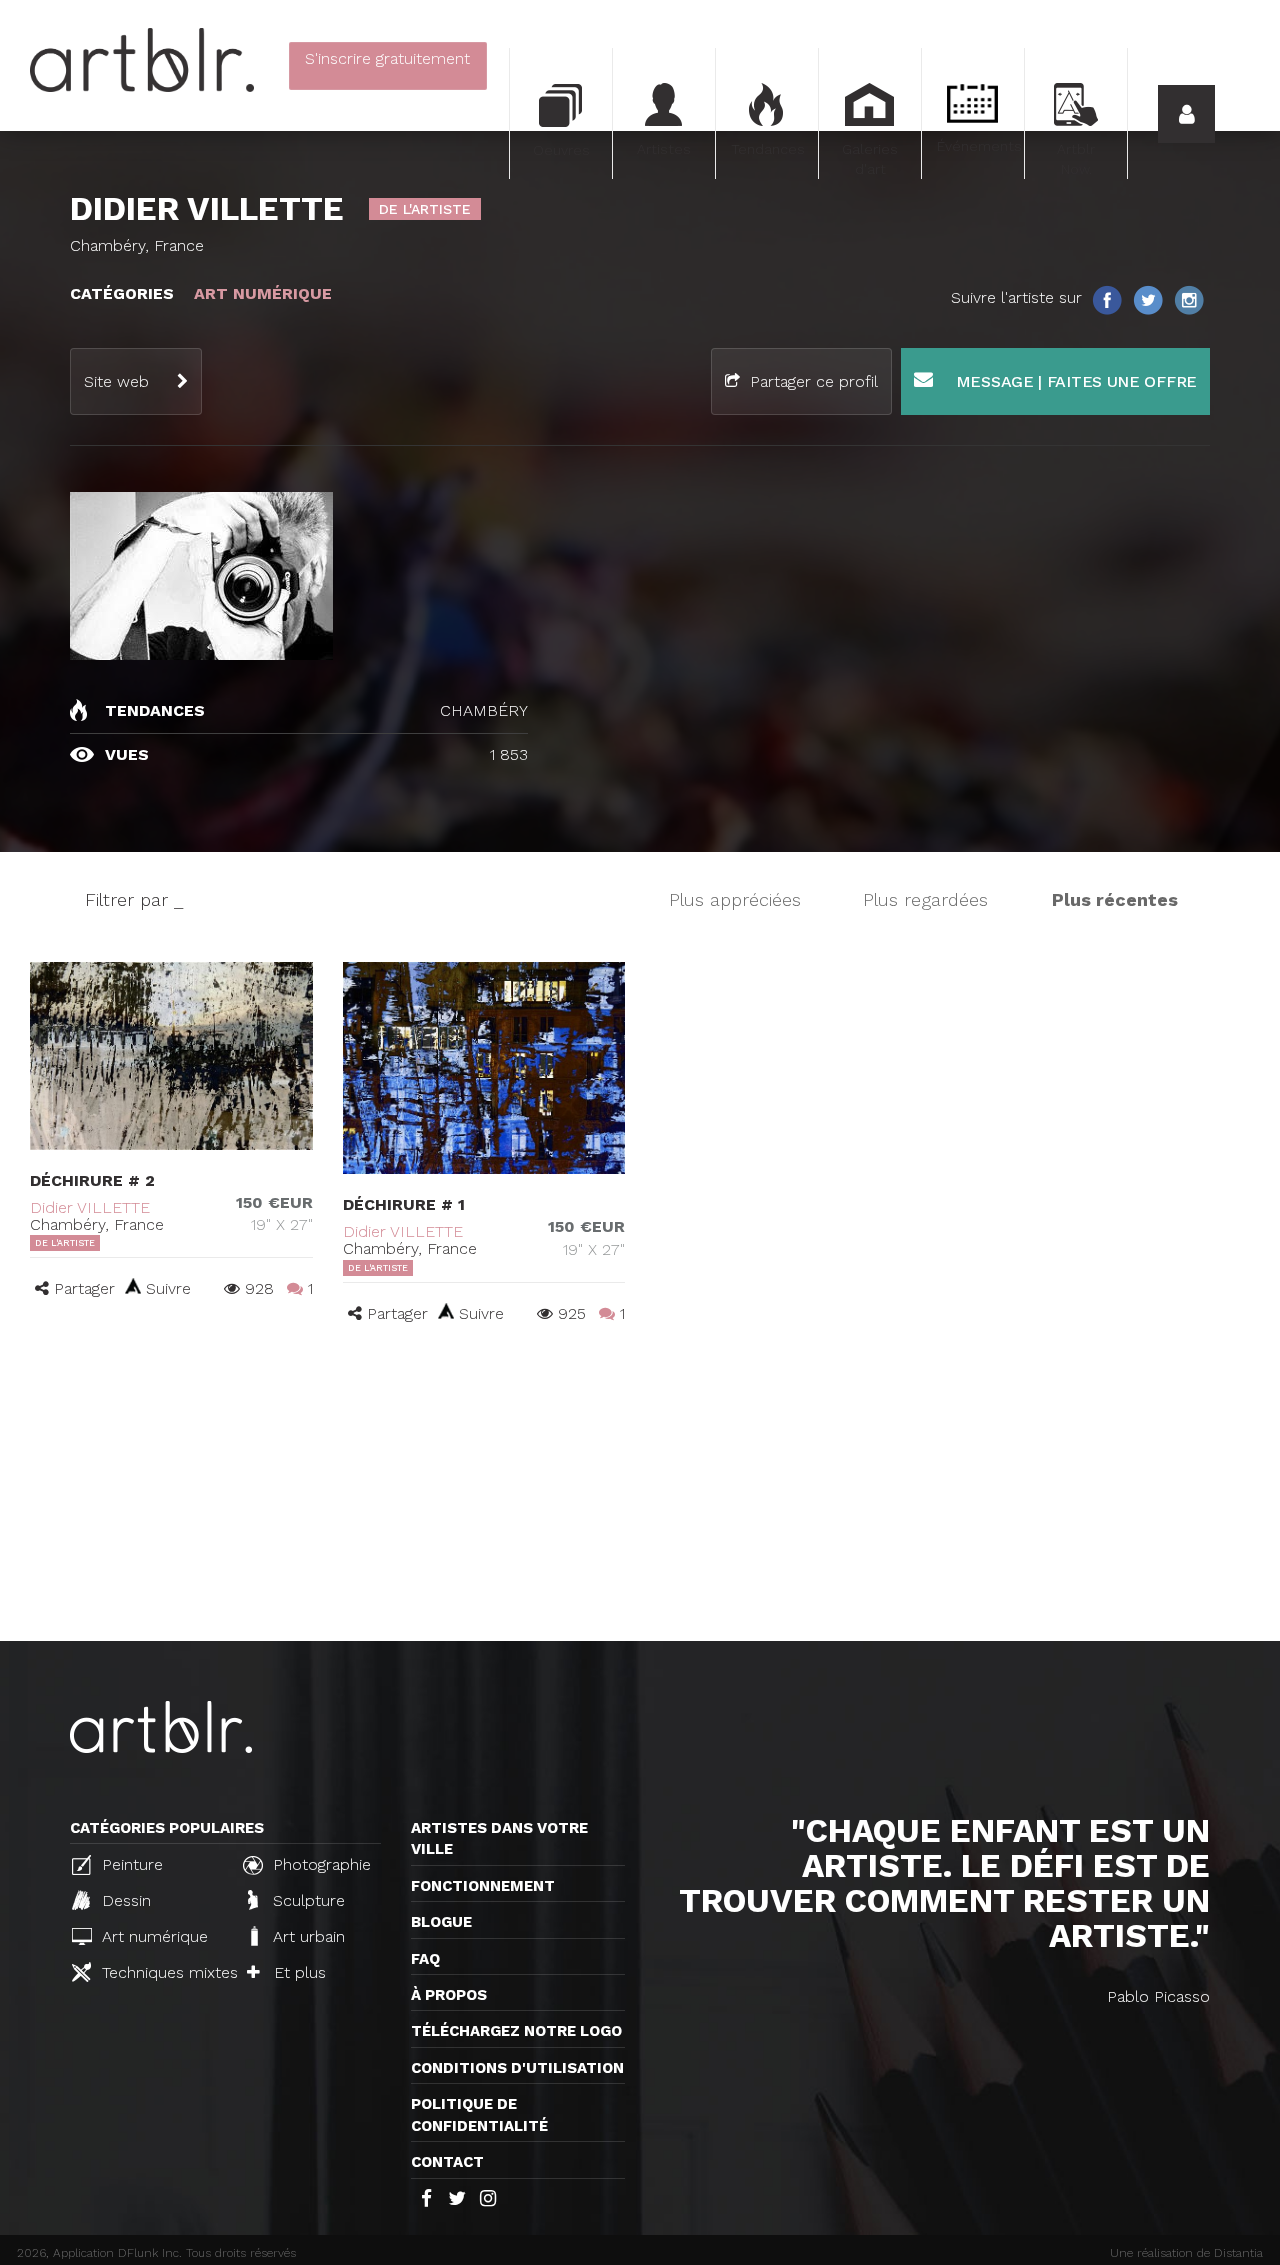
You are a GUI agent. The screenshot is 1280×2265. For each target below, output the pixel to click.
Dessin (124, 1900)
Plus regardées (925, 899)
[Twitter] (1150, 298)
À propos (449, 1995)
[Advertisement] (640, 1491)
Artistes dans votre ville (499, 1838)
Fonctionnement (483, 1886)
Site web (116, 381)
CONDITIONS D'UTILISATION (517, 2068)
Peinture (130, 1864)
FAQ (425, 1959)
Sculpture (306, 1900)
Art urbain (306, 1936)
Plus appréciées (735, 899)
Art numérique (152, 1936)
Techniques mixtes (161, 1972)
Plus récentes (1115, 899)
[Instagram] (1189, 298)
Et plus (297, 1972)
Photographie (319, 1864)
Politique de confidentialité (479, 2114)
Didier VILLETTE (90, 1207)
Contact (447, 2162)
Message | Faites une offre (1074, 381)
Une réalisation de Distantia (1186, 2253)
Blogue (441, 1922)
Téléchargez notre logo (516, 2031)
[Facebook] (1109, 298)
